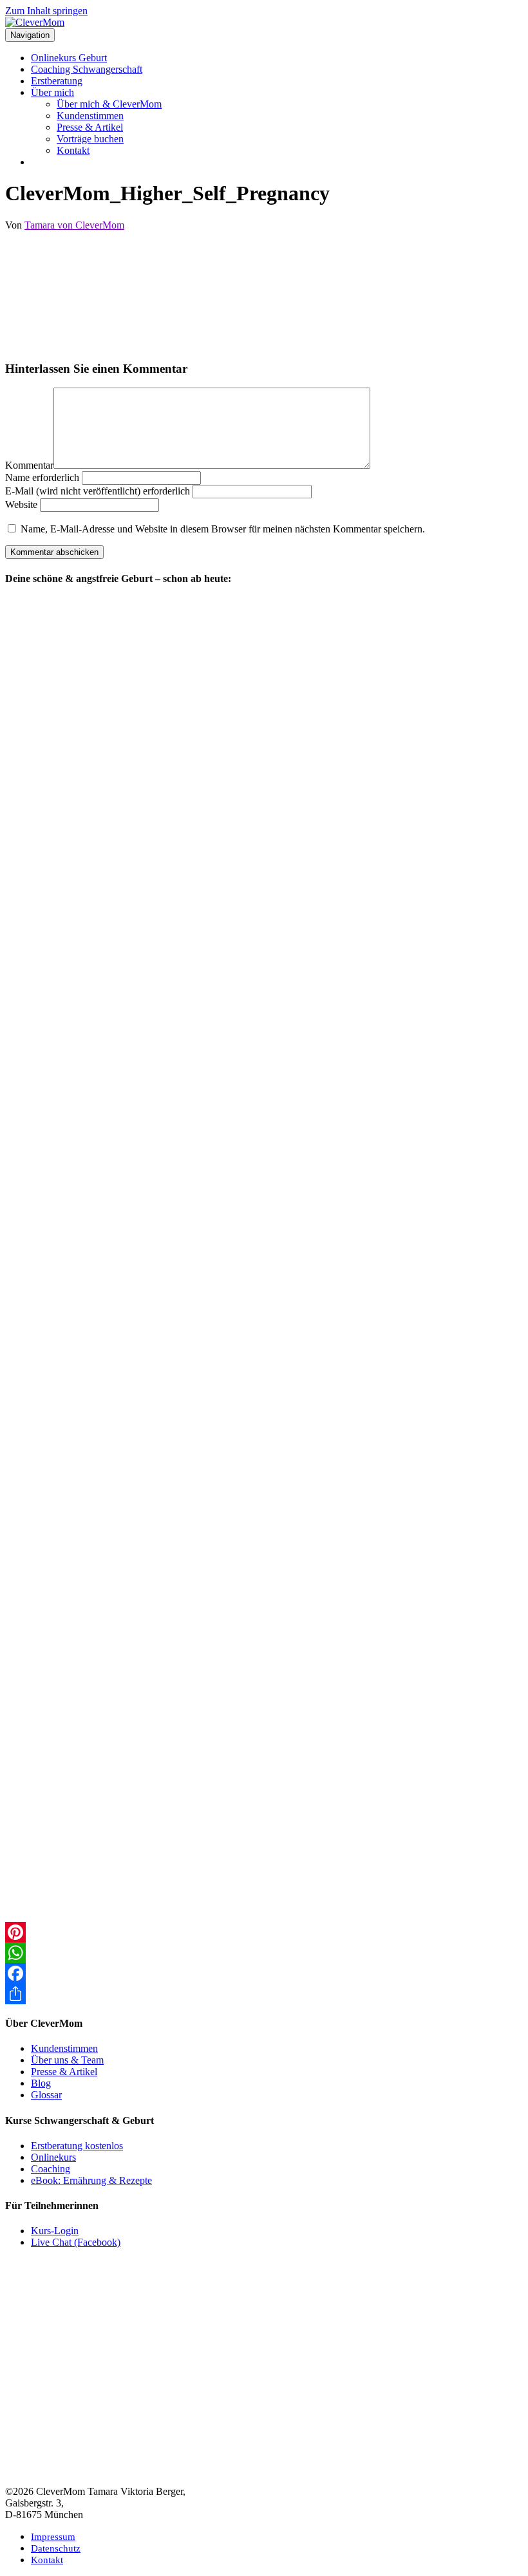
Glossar (46, 2095)
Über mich (52, 92)
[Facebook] (264, 1973)
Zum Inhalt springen (46, 11)
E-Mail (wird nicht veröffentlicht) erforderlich (98, 491)
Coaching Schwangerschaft (87, 69)
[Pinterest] (264, 1932)
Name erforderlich (42, 477)
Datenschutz (56, 2548)
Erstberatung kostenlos (77, 2146)
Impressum (53, 2537)
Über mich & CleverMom (109, 104)
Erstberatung (57, 81)
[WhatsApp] (264, 1953)
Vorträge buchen (90, 139)
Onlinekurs (53, 2157)
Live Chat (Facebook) (76, 2242)
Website (21, 504)
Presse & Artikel (90, 127)
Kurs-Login (55, 2231)
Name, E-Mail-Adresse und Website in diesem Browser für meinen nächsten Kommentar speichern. (223, 529)
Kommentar (29, 465)
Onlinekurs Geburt (69, 58)
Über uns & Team (67, 2060)
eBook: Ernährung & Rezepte (91, 2180)
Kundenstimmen (90, 116)
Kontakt (73, 150)
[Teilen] (264, 1994)
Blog (41, 2083)
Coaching (51, 2169)
